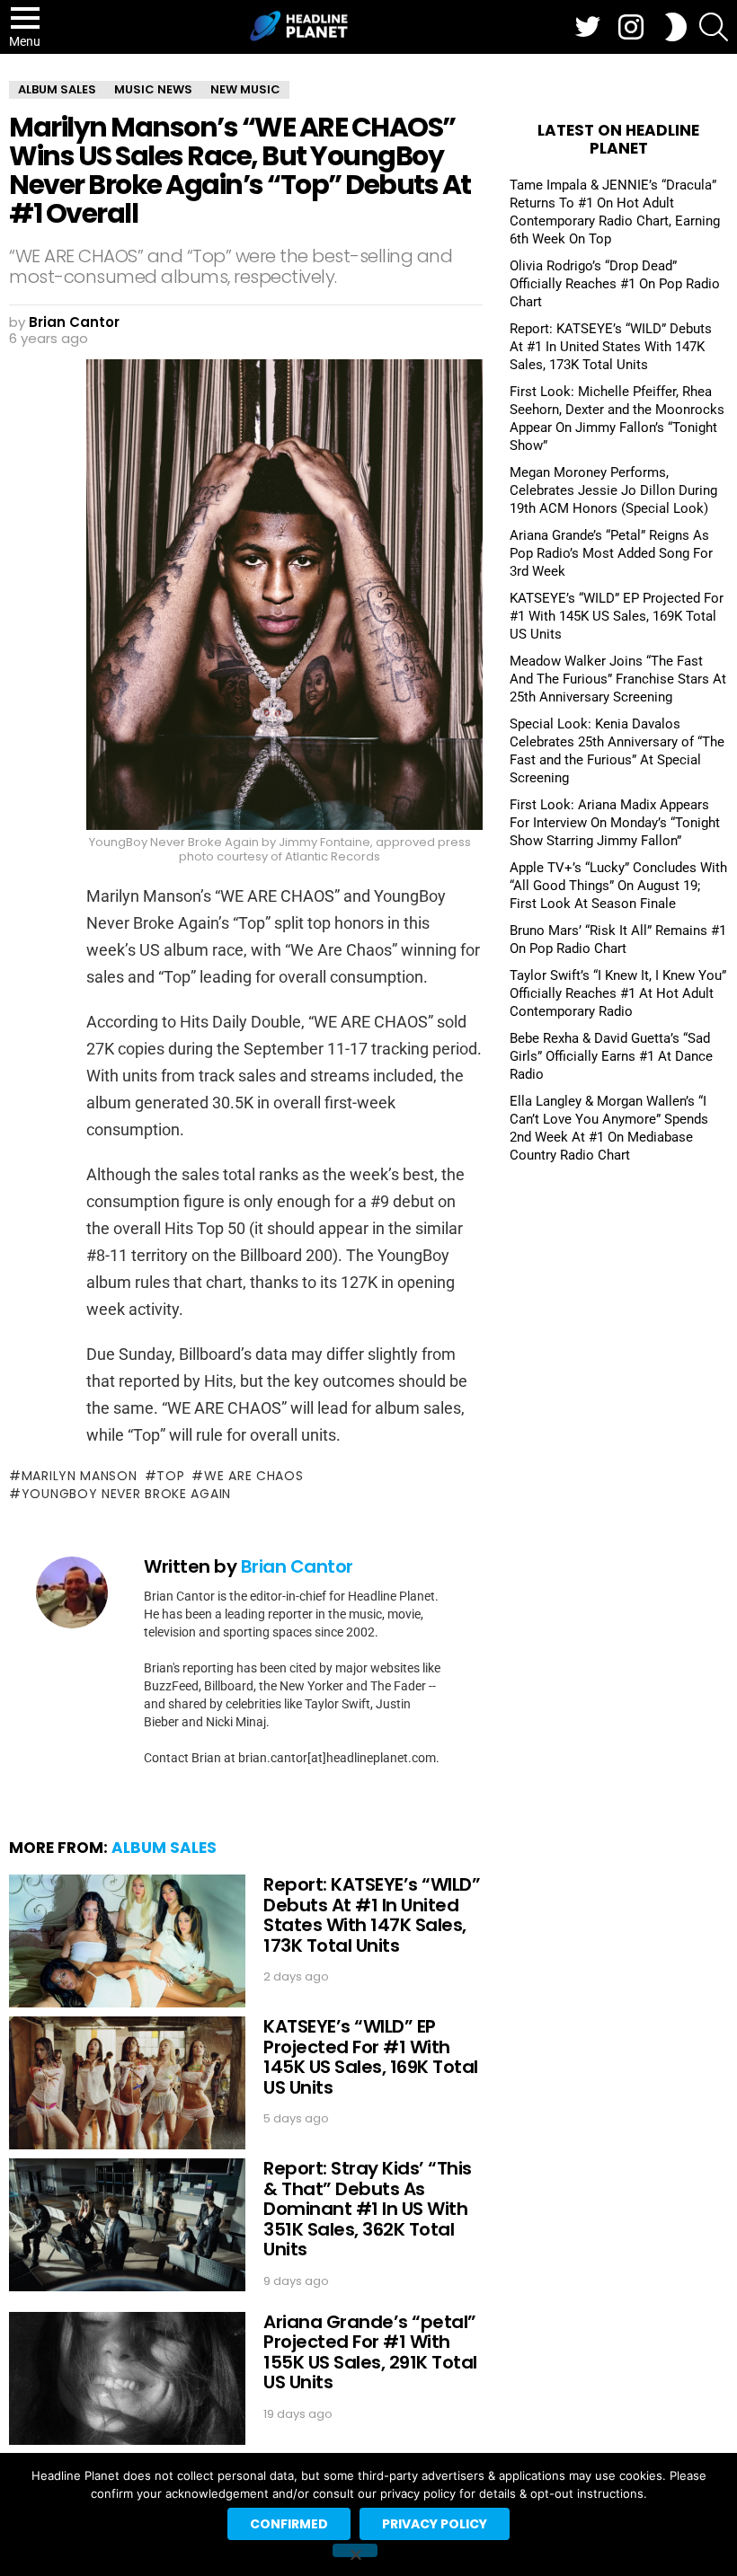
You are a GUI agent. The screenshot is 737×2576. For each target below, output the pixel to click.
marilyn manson (80, 1476)
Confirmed (289, 2524)
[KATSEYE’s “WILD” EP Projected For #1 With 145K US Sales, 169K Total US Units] (127, 2083)
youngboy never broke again (126, 1494)
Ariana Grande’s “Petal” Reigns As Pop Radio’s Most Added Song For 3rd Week (611, 553)
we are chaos (253, 1476)
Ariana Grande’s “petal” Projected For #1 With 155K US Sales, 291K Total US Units (370, 2352)
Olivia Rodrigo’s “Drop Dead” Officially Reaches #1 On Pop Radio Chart (615, 284)
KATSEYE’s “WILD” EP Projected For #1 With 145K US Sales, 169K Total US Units (371, 2057)
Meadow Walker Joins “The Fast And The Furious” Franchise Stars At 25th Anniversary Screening (618, 679)
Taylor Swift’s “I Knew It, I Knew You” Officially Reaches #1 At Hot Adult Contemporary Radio (618, 993)
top (170, 1476)
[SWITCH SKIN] (676, 27)
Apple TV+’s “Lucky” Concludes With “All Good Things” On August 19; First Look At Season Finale (618, 886)
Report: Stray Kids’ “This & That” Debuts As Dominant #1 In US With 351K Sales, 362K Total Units (368, 2209)
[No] (355, 2550)
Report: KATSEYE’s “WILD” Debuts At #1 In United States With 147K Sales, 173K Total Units (372, 1915)
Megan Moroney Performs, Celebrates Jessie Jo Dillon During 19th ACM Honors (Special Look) (613, 490)
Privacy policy (435, 2524)
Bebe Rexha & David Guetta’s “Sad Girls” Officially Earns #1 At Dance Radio (611, 1056)
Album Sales (164, 1848)
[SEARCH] (714, 27)
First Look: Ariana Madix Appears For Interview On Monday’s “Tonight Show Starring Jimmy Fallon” (615, 823)
